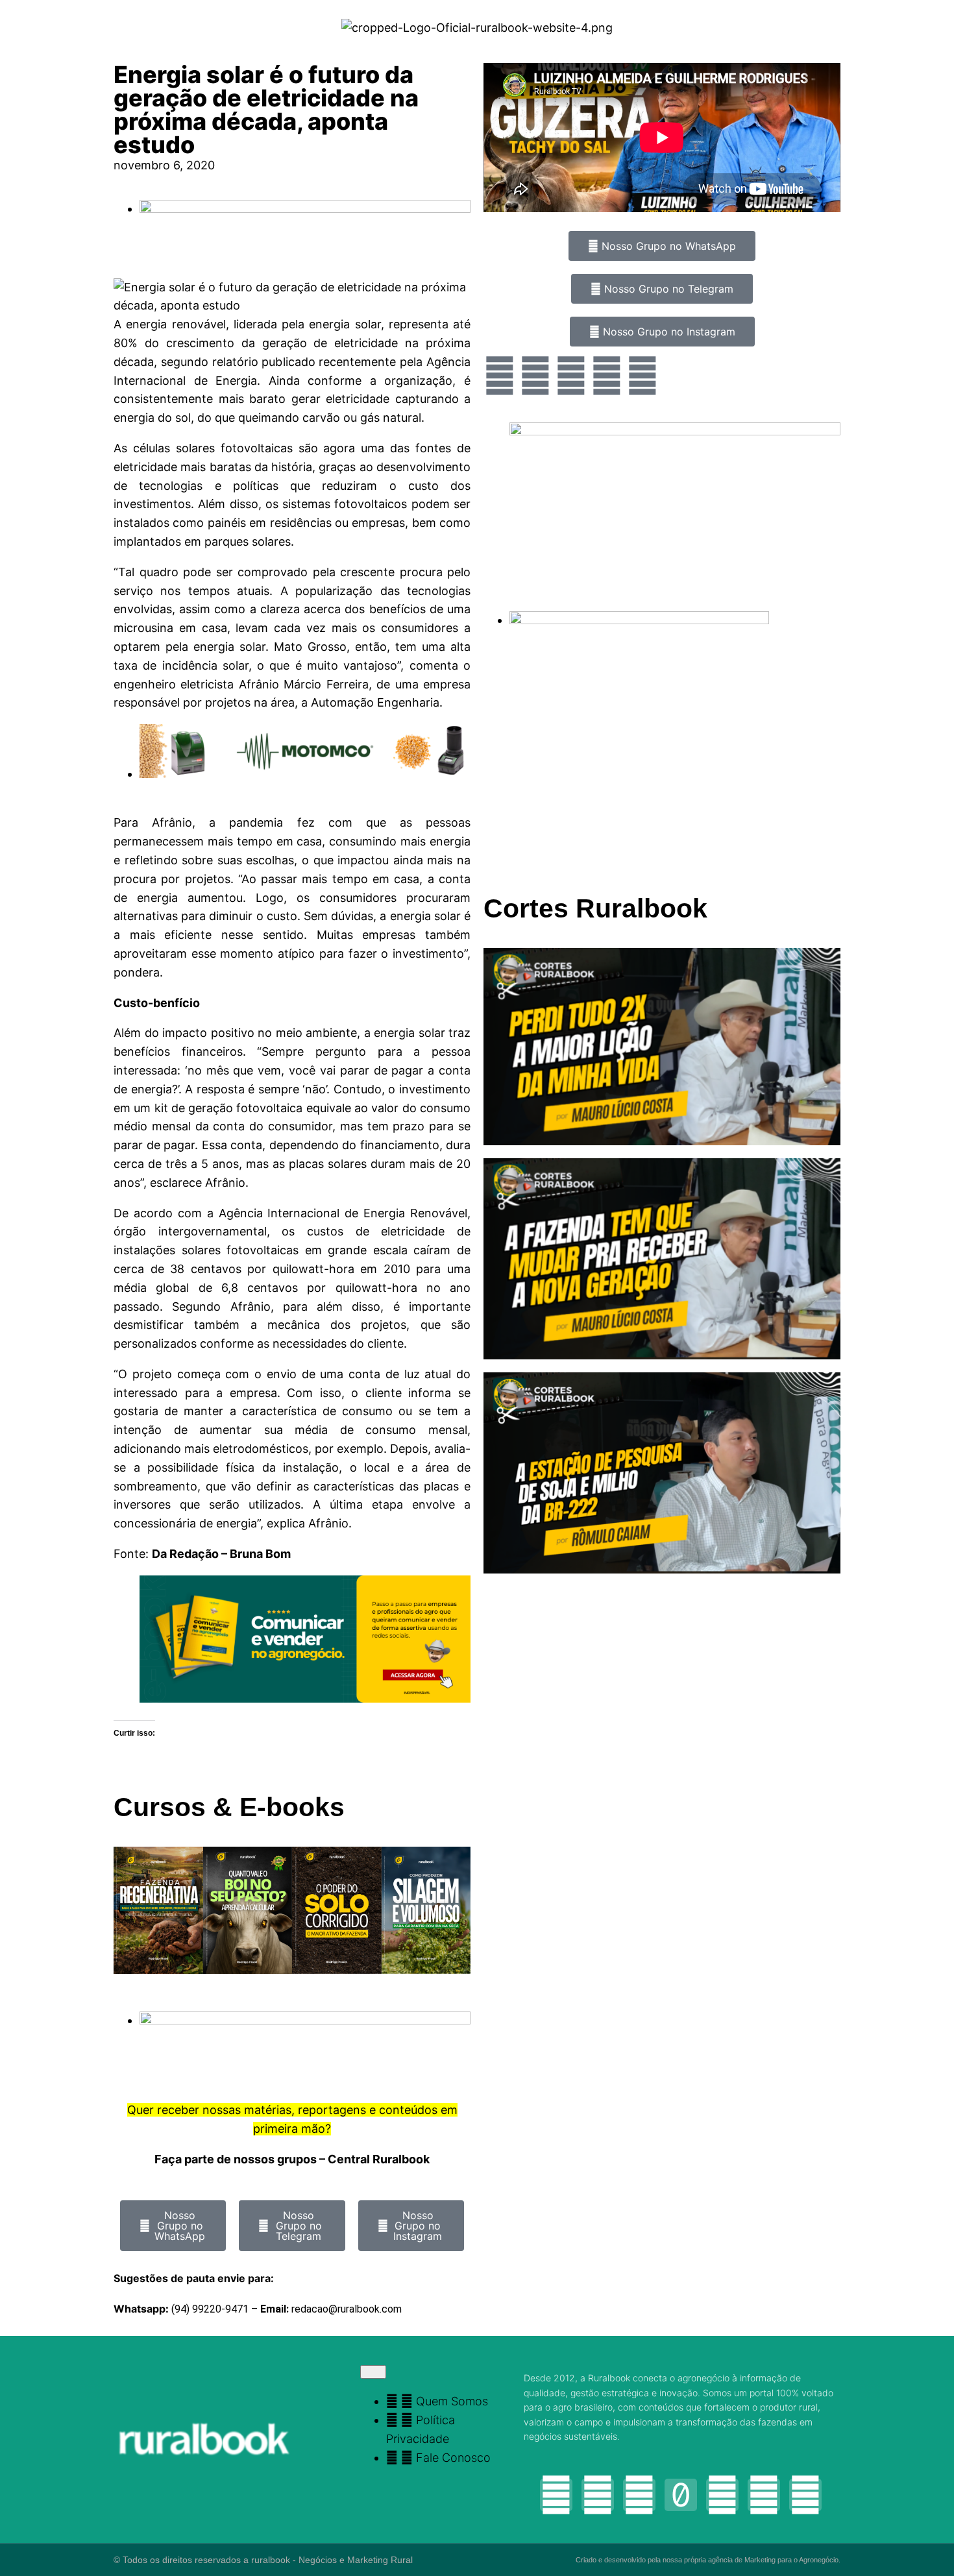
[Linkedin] (805, 2495)
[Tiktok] (681, 2495)
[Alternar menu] (373, 2372)
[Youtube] (607, 376)
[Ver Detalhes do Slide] (305, 1698)
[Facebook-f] (598, 2495)
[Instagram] (500, 376)
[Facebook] (535, 376)
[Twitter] (571, 376)
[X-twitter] (764, 2495)
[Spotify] (642, 376)
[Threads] (722, 2495)
